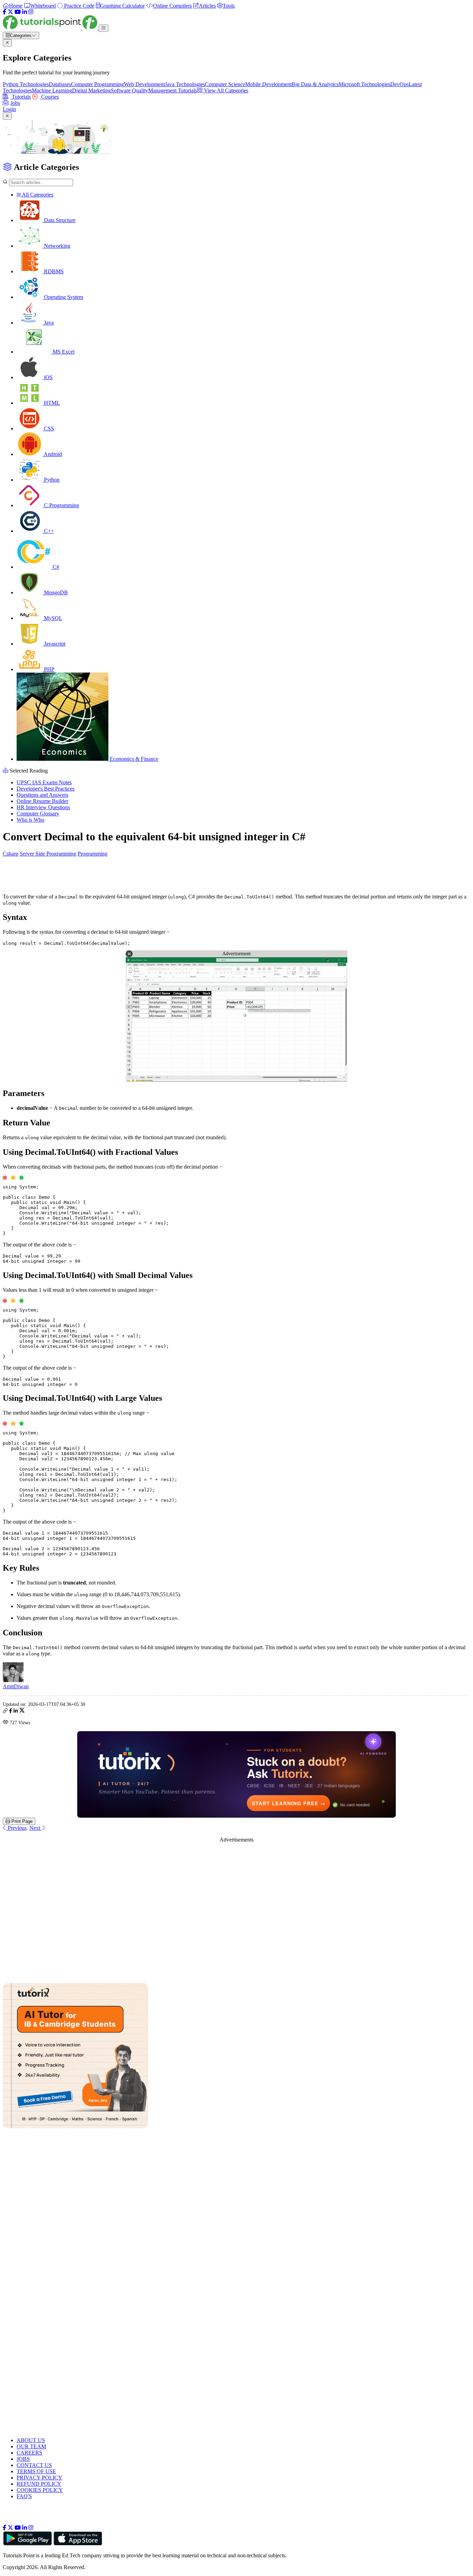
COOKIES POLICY (40, 2490)
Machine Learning (52, 90)
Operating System (63, 297)
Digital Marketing (91, 90)
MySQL (52, 618)
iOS (48, 377)
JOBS (23, 2459)
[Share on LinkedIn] (16, 1712)
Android (52, 454)
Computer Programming (97, 84)
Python (51, 480)
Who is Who (30, 820)
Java (48, 323)
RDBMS (53, 271)
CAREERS (29, 2453)
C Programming (61, 505)
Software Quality (130, 90)
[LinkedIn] (25, 12)
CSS (48, 428)
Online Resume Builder (42, 801)
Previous (16, 1828)
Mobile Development (268, 84)
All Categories (37, 195)
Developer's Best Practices (46, 789)
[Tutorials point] (51, 28)
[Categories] (104, 28)
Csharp (11, 854)
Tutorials (21, 97)
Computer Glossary (38, 814)
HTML (51, 403)
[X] (10, 12)
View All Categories (225, 90)
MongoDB (55, 592)
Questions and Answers (42, 795)
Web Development (144, 84)
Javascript (54, 644)
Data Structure (59, 220)
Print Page (21, 1821)
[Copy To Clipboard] (5, 1712)
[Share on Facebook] (11, 1712)
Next (35, 1828)
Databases (60, 84)
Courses (49, 97)
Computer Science (225, 84)
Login (9, 109)
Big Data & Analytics (315, 84)
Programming (92, 854)
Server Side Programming (48, 854)
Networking (56, 246)
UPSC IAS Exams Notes (44, 782)
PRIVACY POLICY (39, 2478)
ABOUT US (31, 2440)
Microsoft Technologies (364, 84)
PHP (48, 669)
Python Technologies (26, 84)
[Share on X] (22, 1712)
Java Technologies (185, 84)
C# (55, 567)
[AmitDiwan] (13, 1680)
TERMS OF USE (36, 2471)
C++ (48, 531)
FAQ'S (24, 2496)
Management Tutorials (173, 90)
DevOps (399, 84)
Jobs (15, 103)
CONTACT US (34, 2465)
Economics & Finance (133, 759)
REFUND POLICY (39, 2484)
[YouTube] (18, 12)
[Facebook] (5, 12)
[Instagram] (31, 12)
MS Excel (63, 352)
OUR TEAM (31, 2446)
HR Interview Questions (43, 807)
